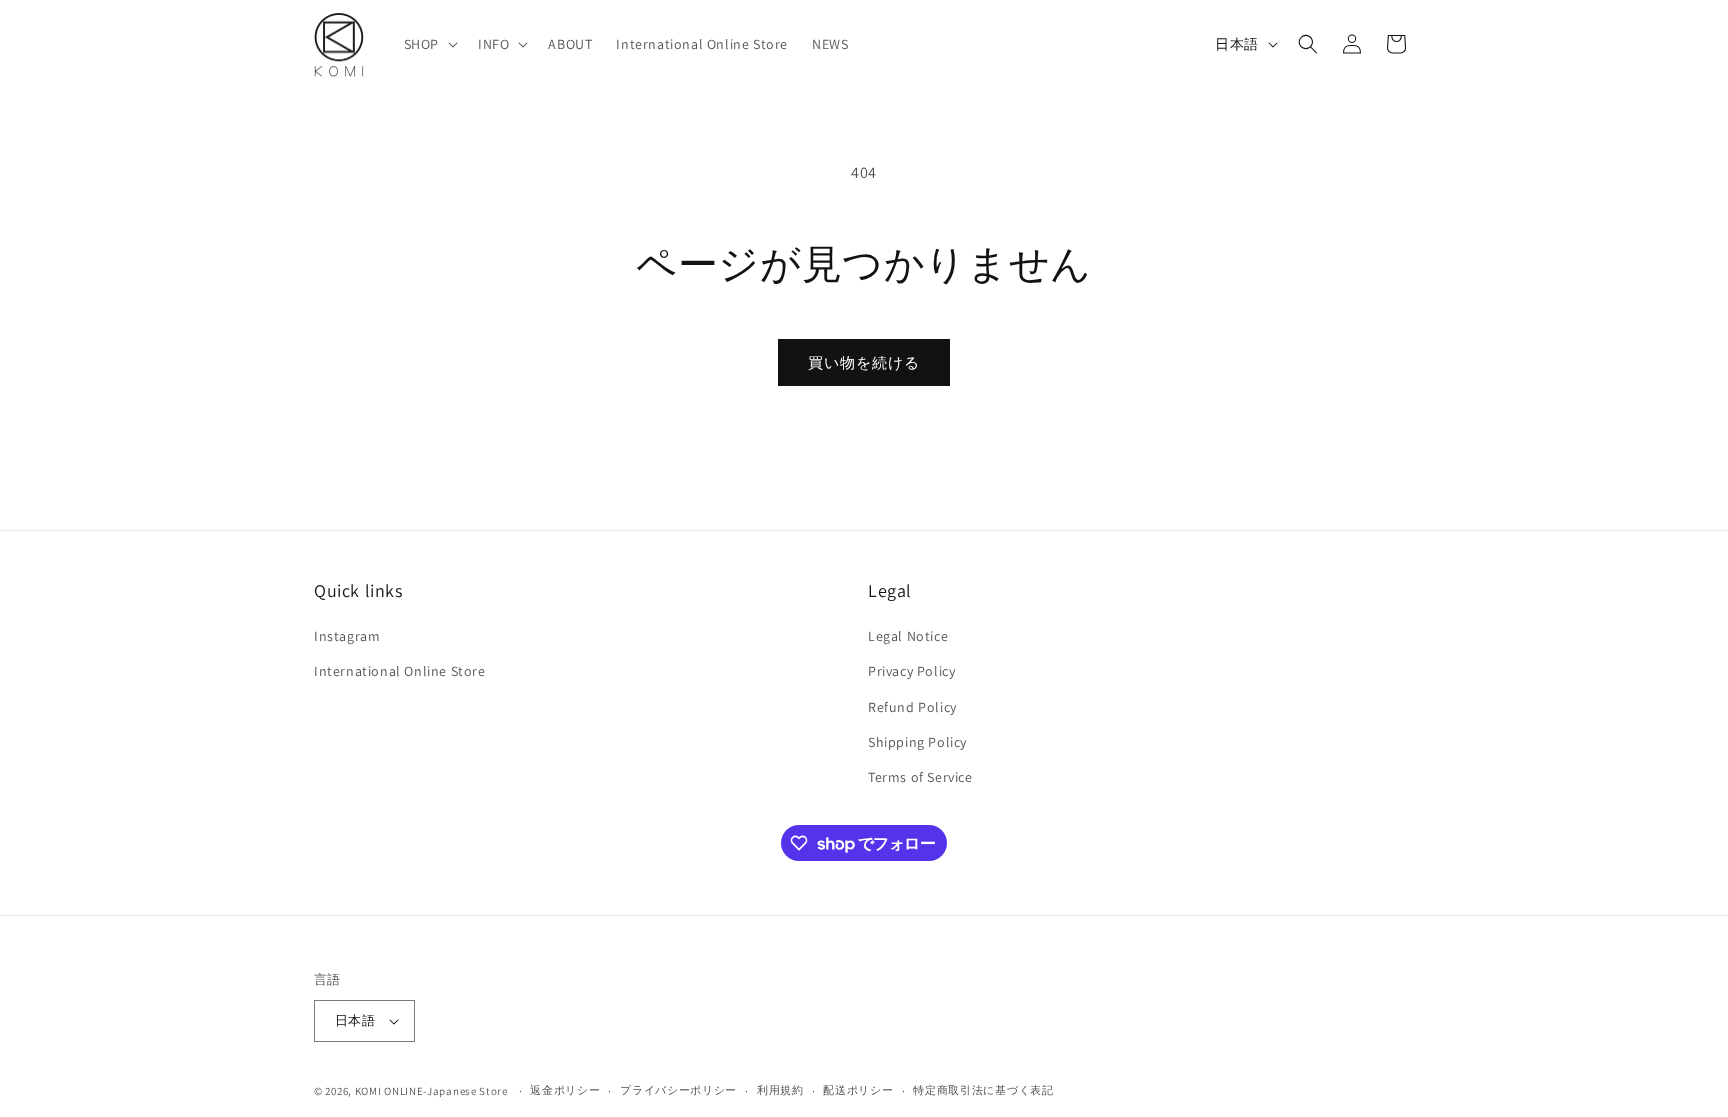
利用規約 (780, 1090)
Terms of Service (920, 777)
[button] (429, 44)
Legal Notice (908, 636)
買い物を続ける (864, 362)
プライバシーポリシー (678, 1090)
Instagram (347, 636)
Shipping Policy (917, 742)
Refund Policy (912, 707)
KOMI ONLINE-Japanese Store (431, 1091)
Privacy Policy (911, 671)
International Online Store (400, 671)
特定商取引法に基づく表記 (983, 1090)
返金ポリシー (565, 1090)
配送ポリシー (858, 1090)
